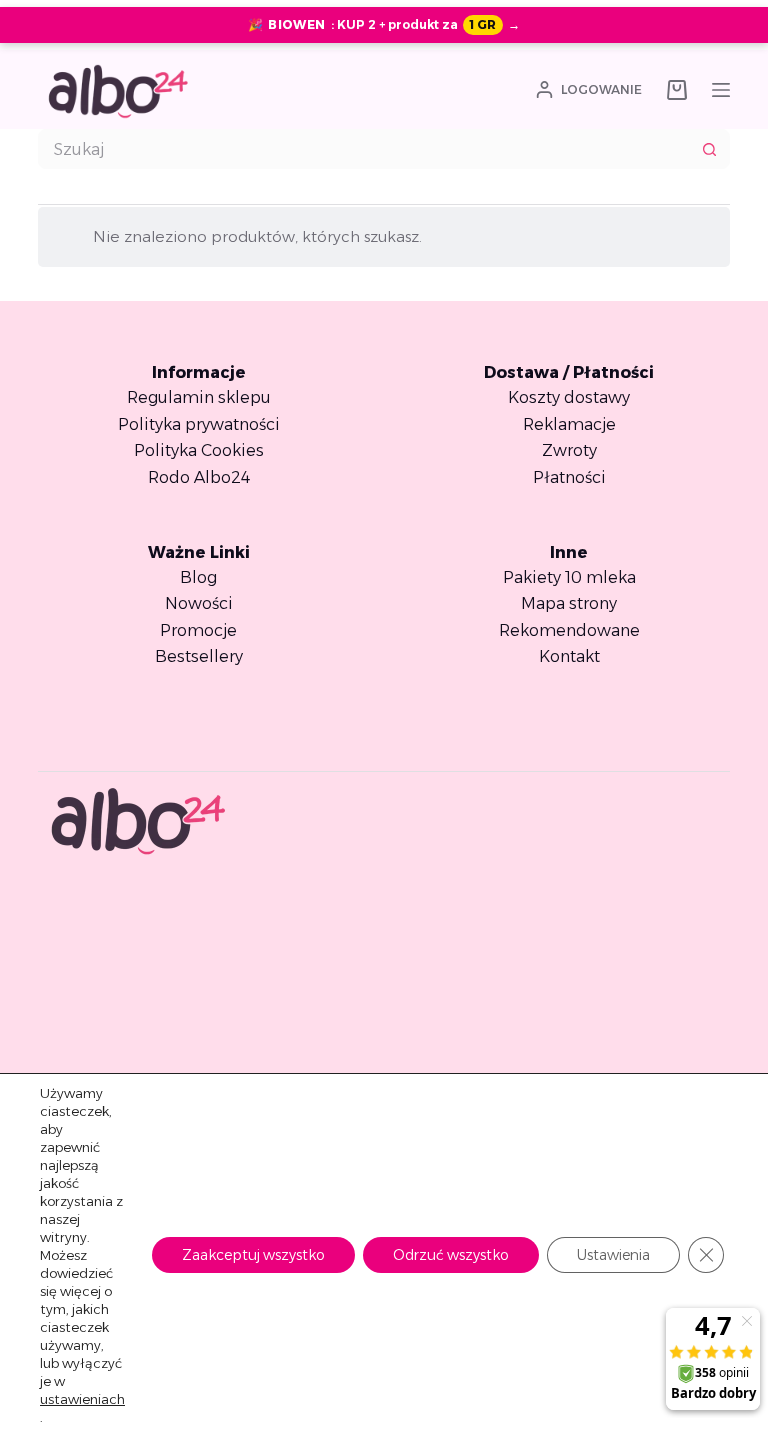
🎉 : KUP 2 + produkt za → (383, 24)
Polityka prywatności (199, 424)
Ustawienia (613, 1255)
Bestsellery (199, 656)
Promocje (198, 630)
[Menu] (721, 90)
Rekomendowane (569, 630)
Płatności (569, 477)
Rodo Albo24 (199, 477)
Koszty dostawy (569, 397)
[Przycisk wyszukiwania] (710, 149)
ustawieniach (82, 1399)
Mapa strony (569, 603)
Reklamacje (569, 424)
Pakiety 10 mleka (569, 577)
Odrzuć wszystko (451, 1255)
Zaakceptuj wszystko (253, 1255)
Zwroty (569, 450)
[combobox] (364, 149)
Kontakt (569, 656)
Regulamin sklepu (199, 397)
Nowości (199, 603)
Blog (198, 577)
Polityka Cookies (199, 450)
